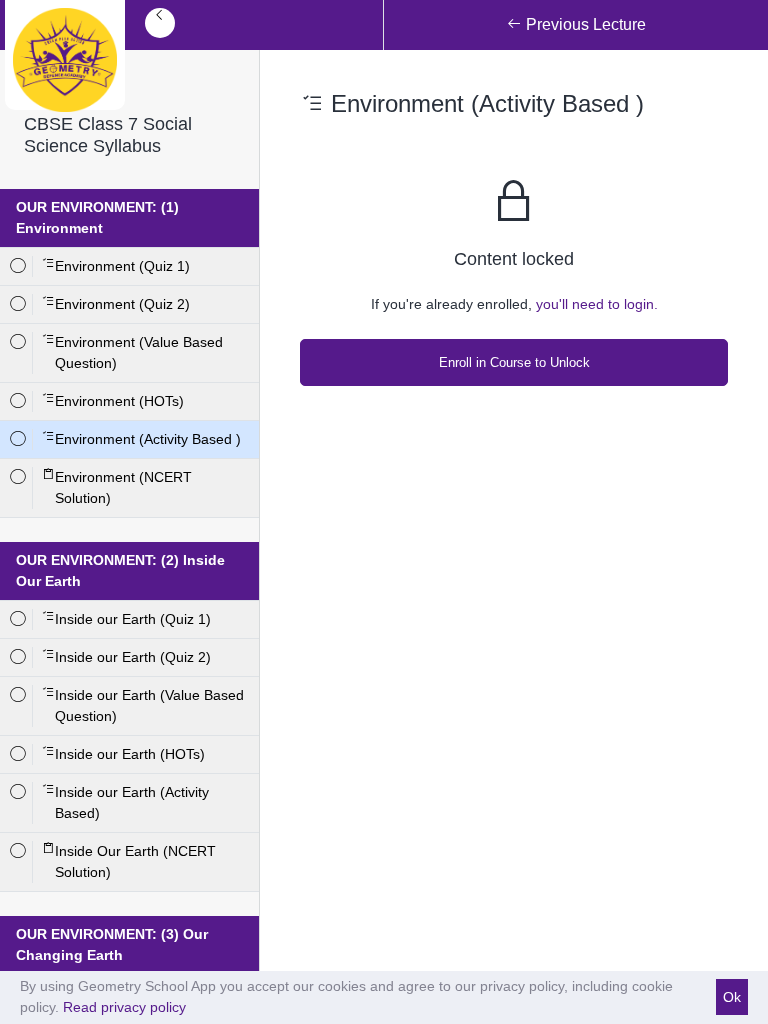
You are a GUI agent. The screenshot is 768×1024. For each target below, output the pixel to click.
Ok (732, 997)
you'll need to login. (597, 304)
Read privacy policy (124, 1007)
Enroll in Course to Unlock (514, 362)
